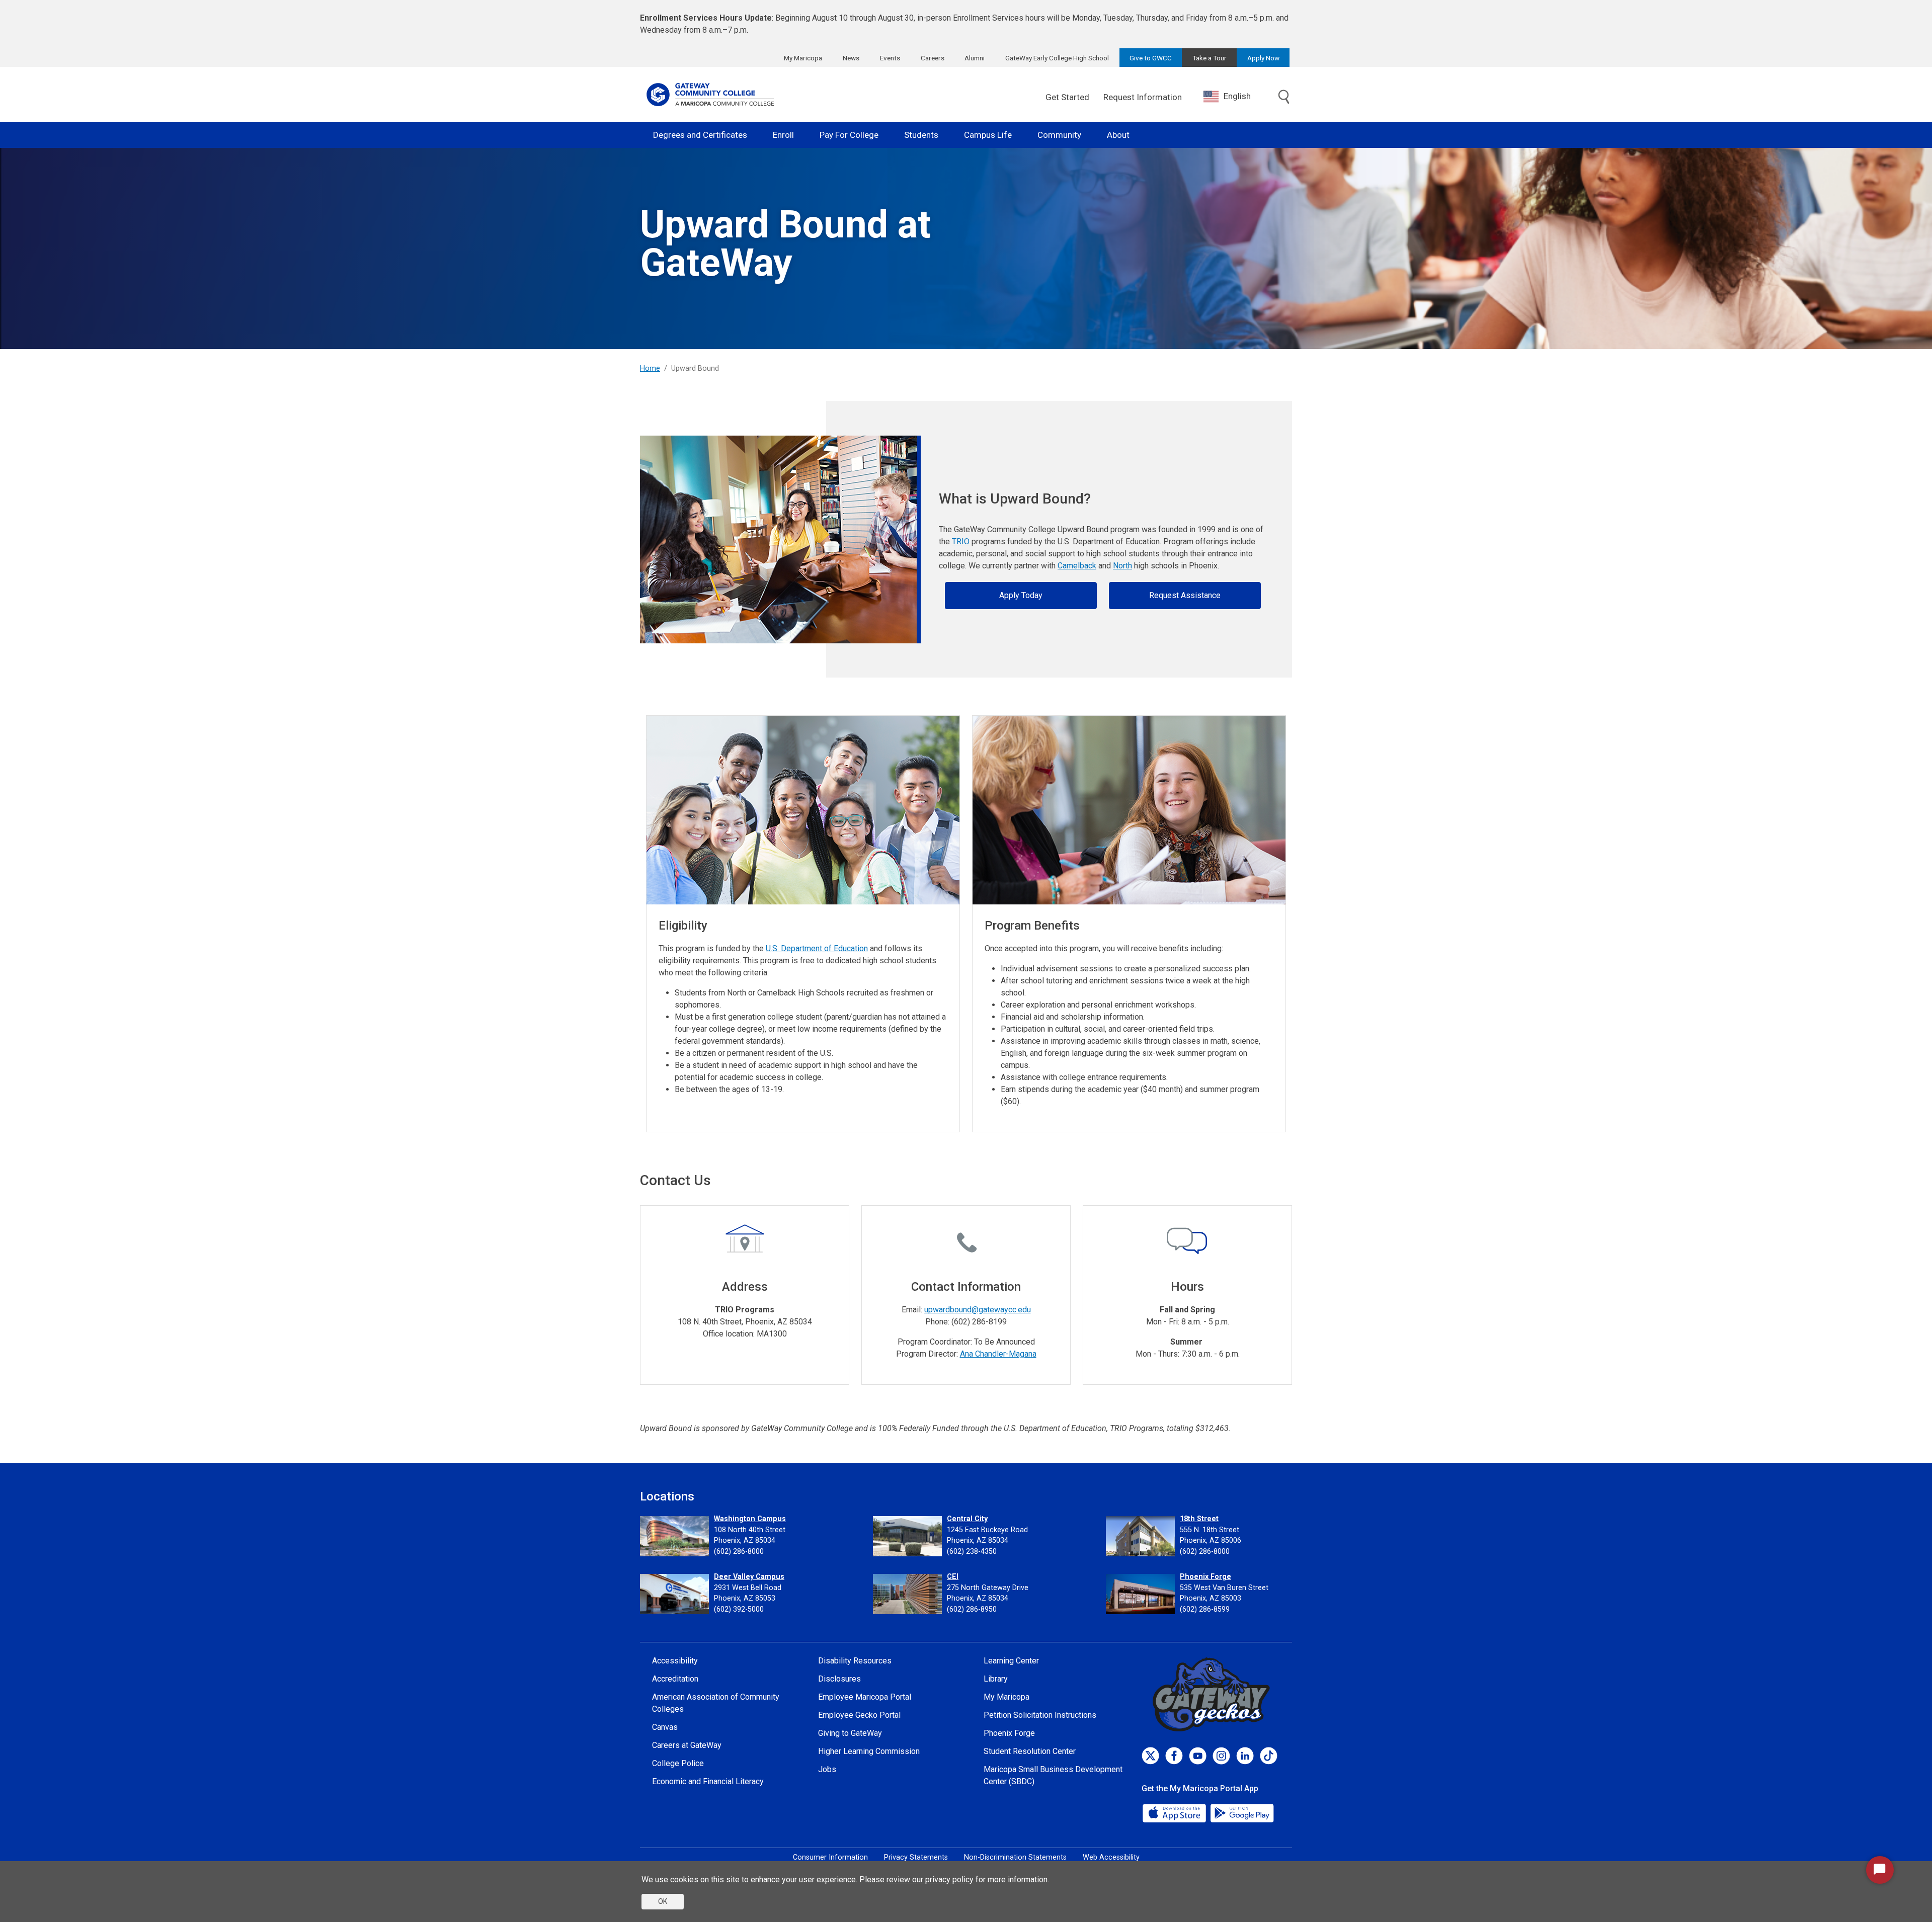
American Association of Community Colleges (716, 1703)
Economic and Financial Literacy (708, 1781)
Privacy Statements (916, 1857)
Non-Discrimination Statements (1015, 1857)
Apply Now (1263, 58)
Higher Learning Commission (869, 1751)
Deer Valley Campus (749, 1577)
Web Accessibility (1111, 1857)
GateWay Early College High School (1057, 58)
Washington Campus (750, 1519)
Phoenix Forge (1205, 1577)
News (851, 58)
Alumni (975, 58)
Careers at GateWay (687, 1745)
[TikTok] (1269, 1756)
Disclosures (839, 1679)
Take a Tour (1210, 58)
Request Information (1143, 97)
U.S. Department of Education (817, 948)
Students (921, 135)
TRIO (961, 541)
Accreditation (675, 1679)
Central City (967, 1519)
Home (650, 368)
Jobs (827, 1769)
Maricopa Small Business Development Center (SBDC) (1053, 1775)
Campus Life (988, 135)
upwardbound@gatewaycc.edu (978, 1310)
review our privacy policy (930, 1879)
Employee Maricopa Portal (865, 1697)
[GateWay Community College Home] (710, 95)
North (1122, 566)
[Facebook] (1174, 1756)
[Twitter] (1150, 1756)
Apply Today (1021, 595)
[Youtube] (1198, 1756)
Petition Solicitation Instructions (1040, 1715)
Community (1059, 135)
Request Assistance (1185, 595)
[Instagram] (1221, 1756)
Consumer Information (830, 1857)
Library (996, 1679)
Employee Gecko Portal (859, 1715)
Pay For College (849, 135)
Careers (933, 58)
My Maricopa (803, 58)
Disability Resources (855, 1661)
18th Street (1199, 1519)
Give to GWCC (1151, 58)
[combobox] (1235, 96)
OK (663, 1901)
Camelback (1077, 566)
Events (890, 58)
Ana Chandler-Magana (998, 1354)
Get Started (1067, 97)
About (1118, 135)
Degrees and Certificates (700, 135)
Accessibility (675, 1661)
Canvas (665, 1727)
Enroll (783, 135)
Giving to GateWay (850, 1733)
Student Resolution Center (1030, 1751)
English (1237, 96)
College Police (678, 1763)
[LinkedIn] (1245, 1756)
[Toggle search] (1284, 98)
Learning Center (1011, 1661)
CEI (953, 1577)
